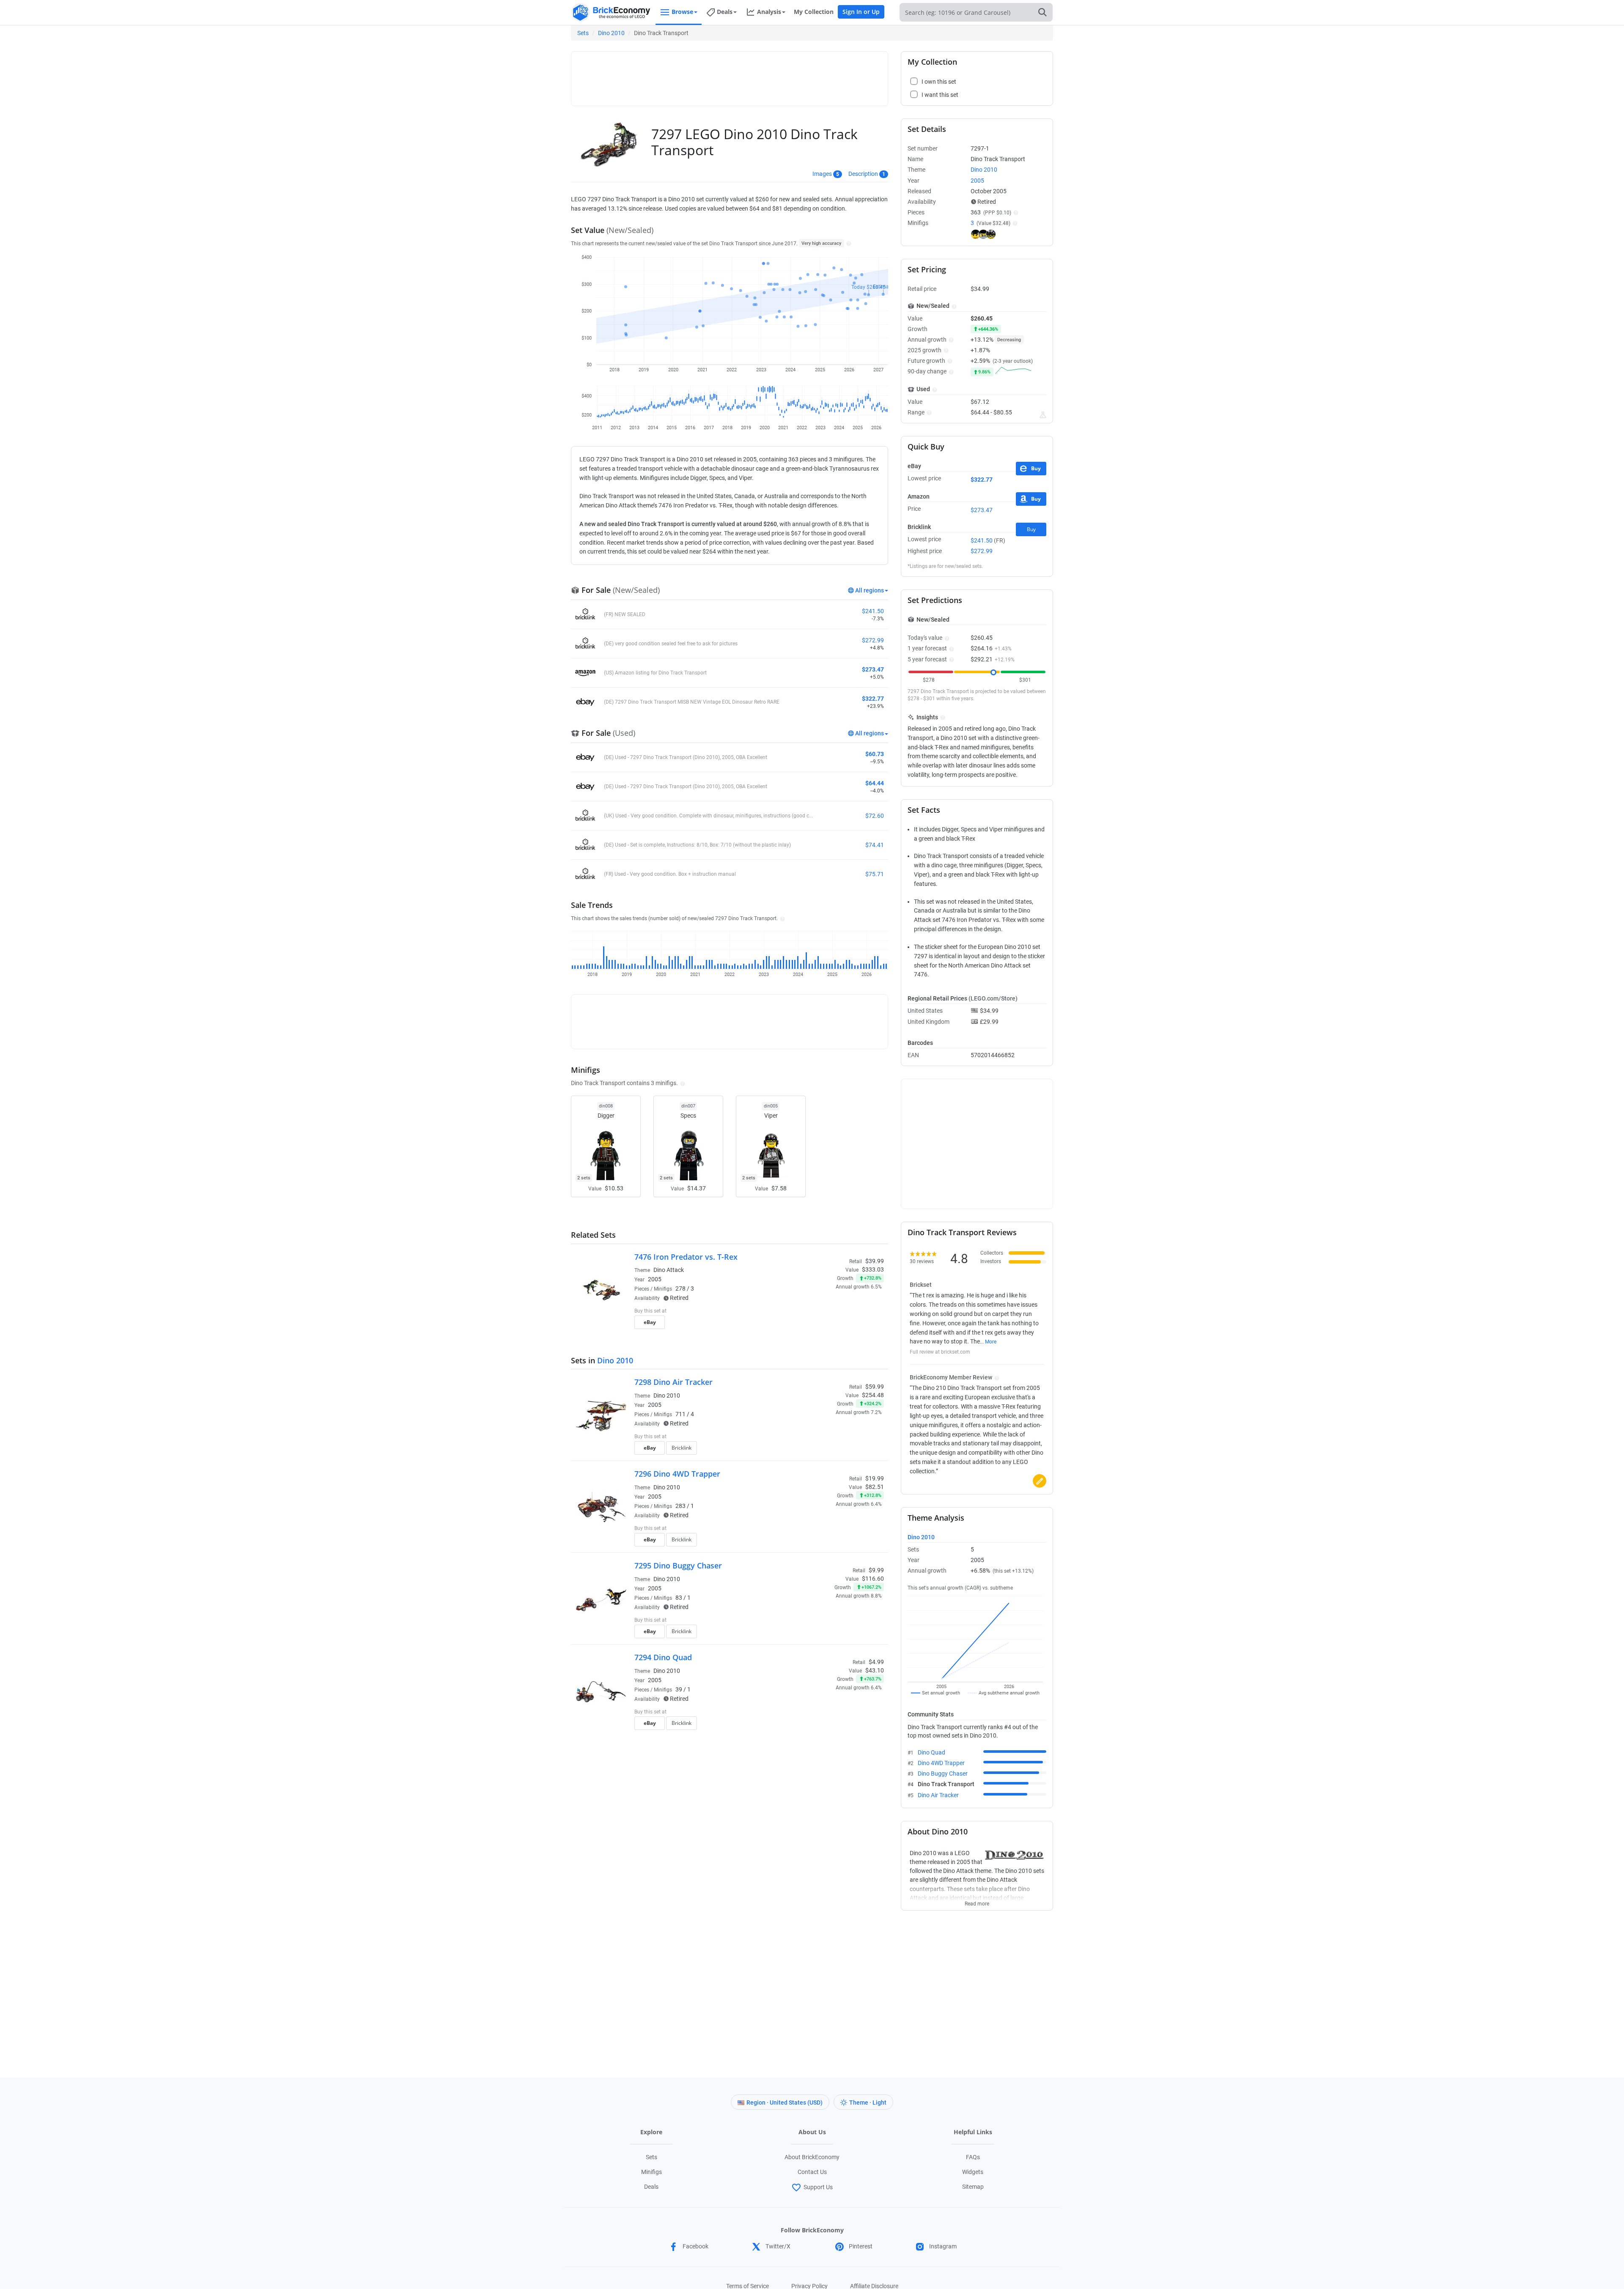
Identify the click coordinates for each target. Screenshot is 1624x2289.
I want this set (832, 1325)
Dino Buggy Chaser (943, 1774)
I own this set (831, 1312)
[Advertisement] (730, 75)
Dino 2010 (611, 33)
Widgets (973, 2172)
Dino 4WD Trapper (941, 1763)
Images (822, 174)
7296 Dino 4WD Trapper (677, 1474)
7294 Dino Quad (663, 1657)
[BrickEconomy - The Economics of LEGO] (611, 12)
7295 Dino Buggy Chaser (678, 1565)
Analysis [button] (769, 12)
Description (863, 174)
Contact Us (812, 2172)
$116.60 (873, 1579)
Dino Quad (931, 1752)
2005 (655, 1279)
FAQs (973, 2157)
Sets (583, 33)
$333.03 (873, 1269)
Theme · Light (868, 2103)
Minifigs (652, 2172)
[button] (848, 243)
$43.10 (875, 1670)
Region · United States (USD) (785, 2103)
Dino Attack (669, 1270)
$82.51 (875, 1487)
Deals (651, 2187)
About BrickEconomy (812, 2157)
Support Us (818, 2187)
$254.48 (873, 1395)
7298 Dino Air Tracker (673, 1382)
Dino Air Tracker (938, 1795)
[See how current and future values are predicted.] (1043, 415)
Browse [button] (682, 12)
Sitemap (973, 2187)
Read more (977, 1901)
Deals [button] (725, 12)
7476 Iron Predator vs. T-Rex (686, 1257)
